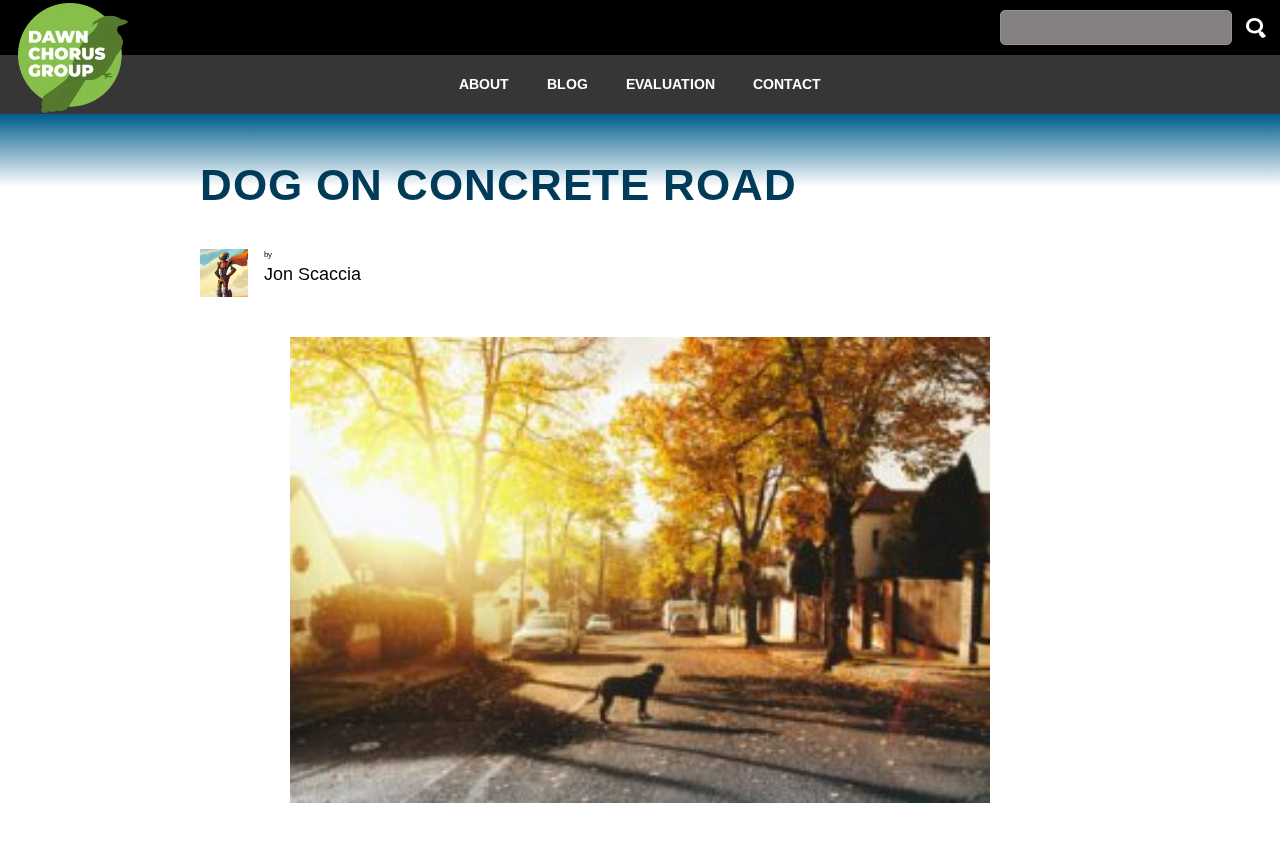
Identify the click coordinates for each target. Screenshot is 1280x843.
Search (1256, 27)
